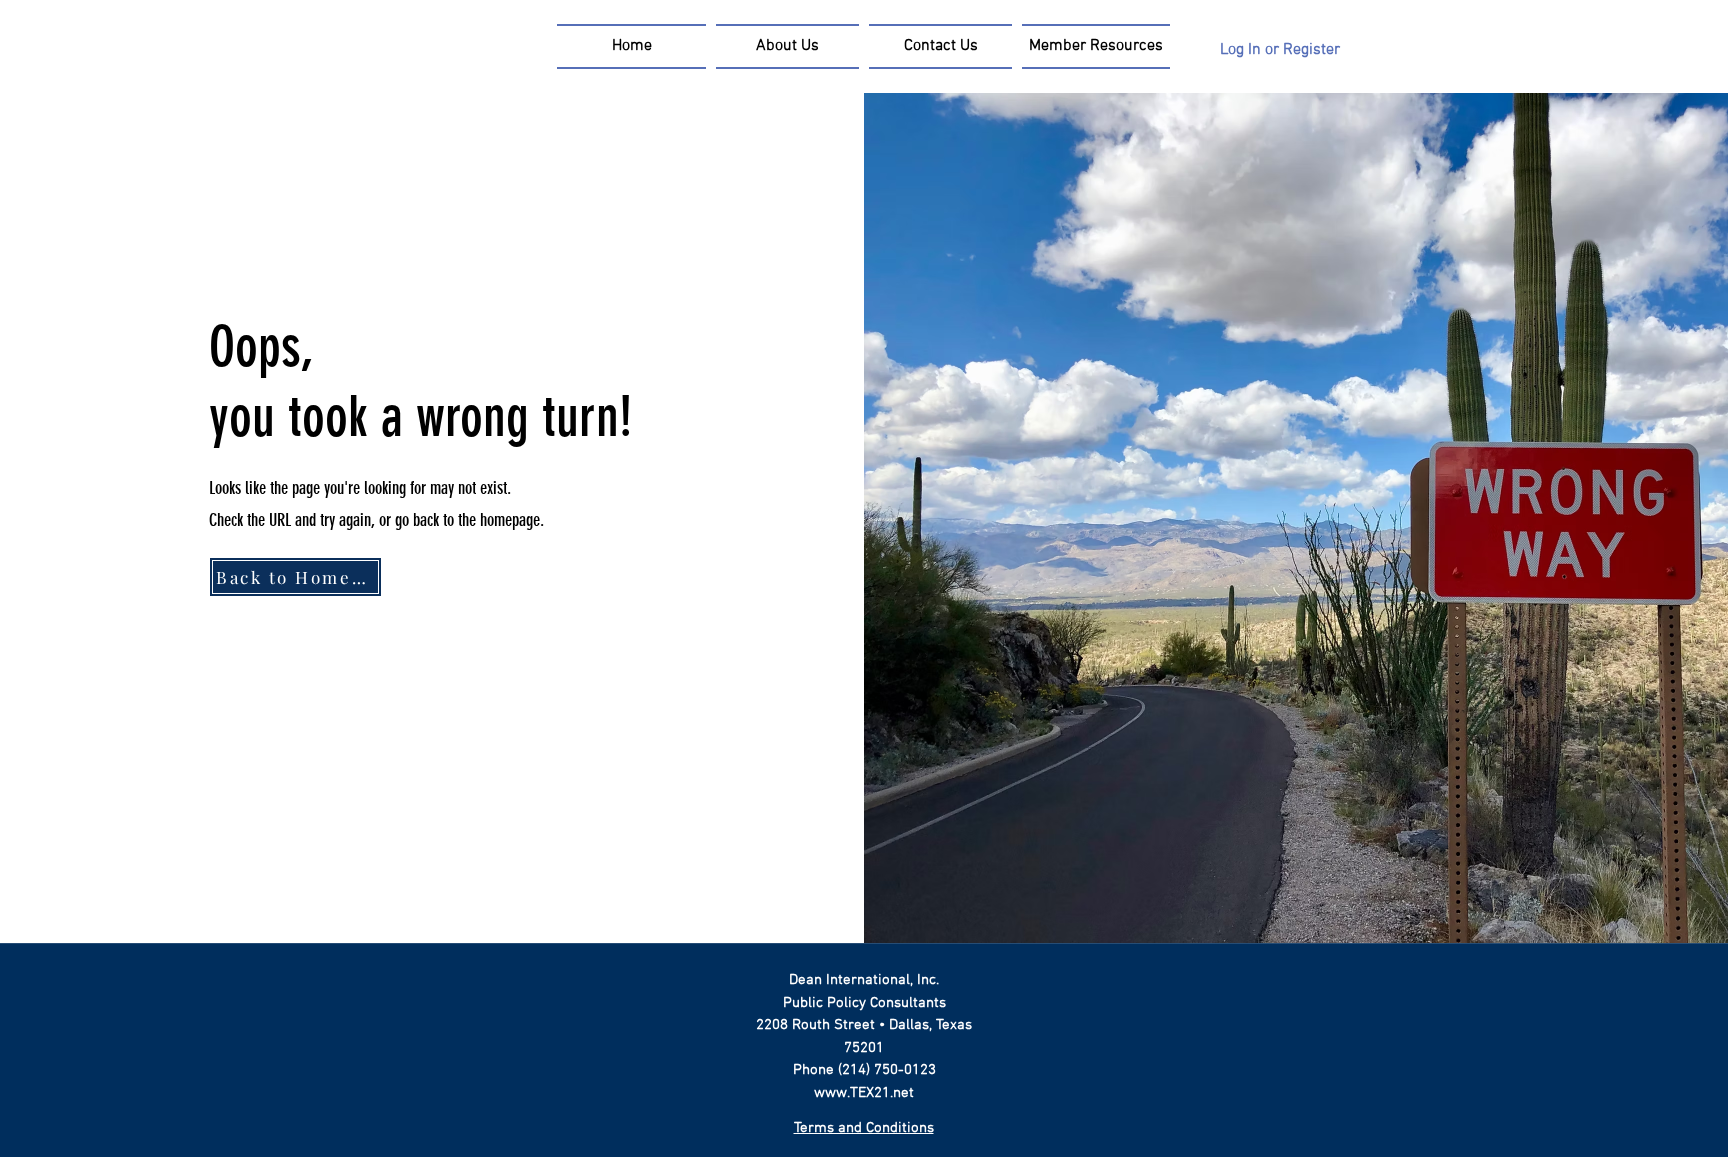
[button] (1093, 46)
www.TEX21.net (864, 1093)
